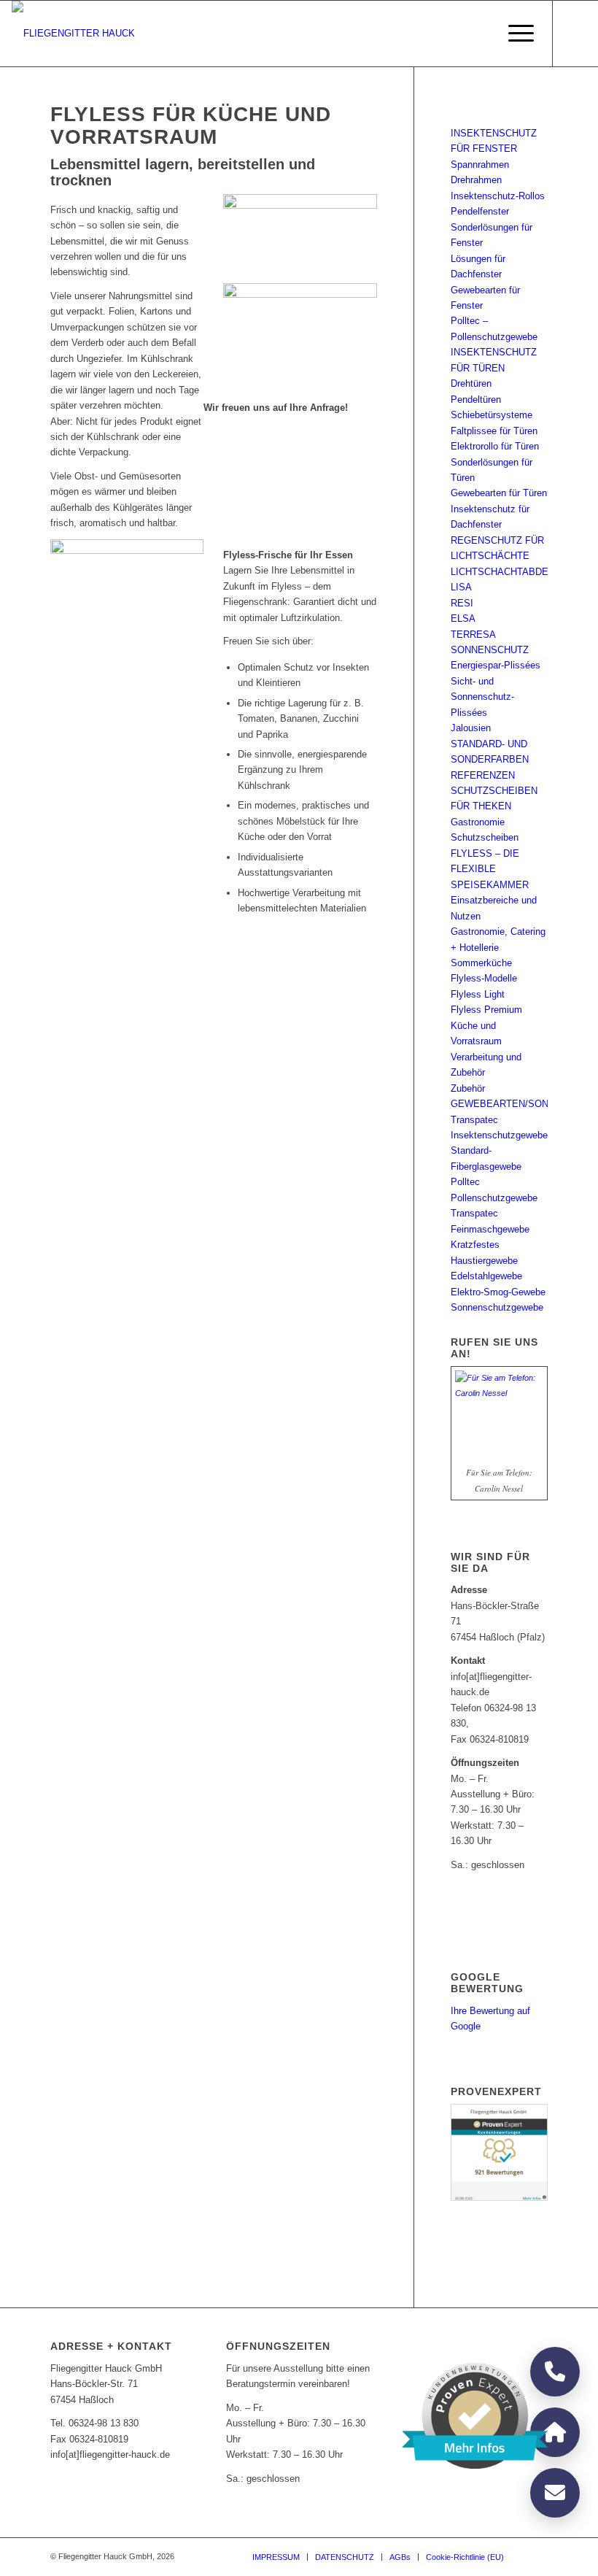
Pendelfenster (480, 211)
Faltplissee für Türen (494, 431)
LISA (461, 587)
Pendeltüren (476, 400)
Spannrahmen (480, 165)
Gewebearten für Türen (499, 493)
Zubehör (468, 1088)
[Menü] (514, 34)
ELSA (463, 618)
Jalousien (471, 728)
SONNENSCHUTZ (490, 650)
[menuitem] (514, 34)
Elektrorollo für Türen (495, 446)
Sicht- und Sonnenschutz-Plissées (482, 697)
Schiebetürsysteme (492, 415)
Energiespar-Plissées (496, 665)
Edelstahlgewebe (486, 1276)
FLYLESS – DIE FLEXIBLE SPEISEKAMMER (490, 869)
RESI (462, 603)
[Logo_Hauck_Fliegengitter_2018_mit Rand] (73, 34)
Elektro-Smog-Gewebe (498, 1292)
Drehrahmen (476, 180)
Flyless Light (478, 994)
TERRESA (473, 635)
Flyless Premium (486, 1010)
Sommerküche (481, 963)
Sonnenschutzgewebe (497, 1307)
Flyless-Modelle (484, 978)
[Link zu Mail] (575, 34)
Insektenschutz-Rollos (498, 196)
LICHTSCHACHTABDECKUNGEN (523, 572)
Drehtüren (471, 383)
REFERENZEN (483, 775)
